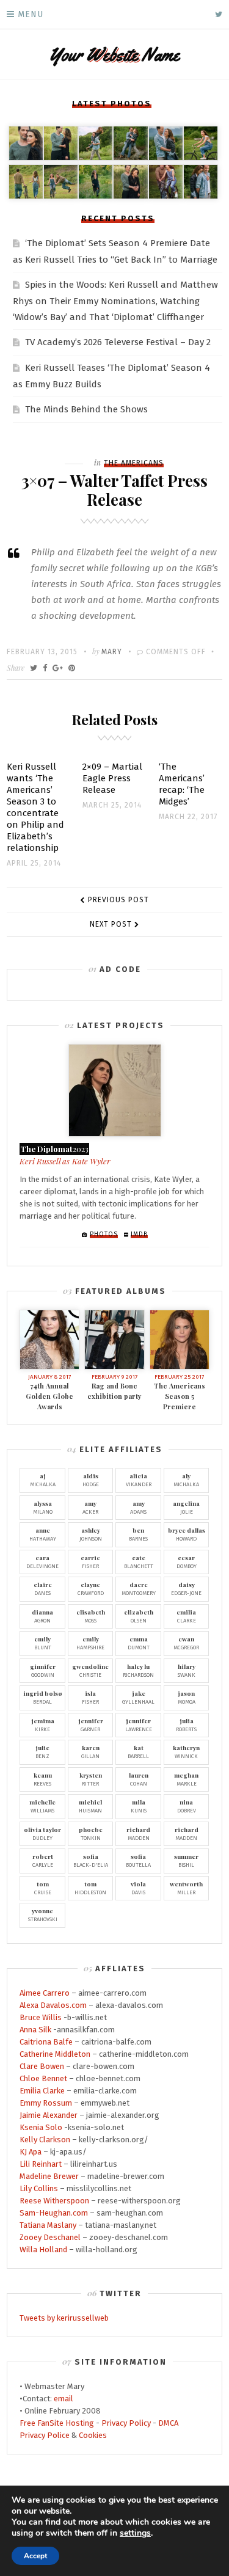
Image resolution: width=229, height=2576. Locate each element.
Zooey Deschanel (50, 2237)
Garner (91, 1724)
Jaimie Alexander (49, 2115)
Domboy (187, 1561)
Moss (91, 1616)
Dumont (139, 1643)
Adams (138, 1507)
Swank (187, 1670)
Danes (43, 1588)
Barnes (138, 1534)
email (64, 2399)
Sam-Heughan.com (54, 2213)
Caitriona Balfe (46, 2042)
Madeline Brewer (49, 2176)
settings (135, 2533)
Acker (90, 1507)
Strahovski (43, 1914)
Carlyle (43, 1860)
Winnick (186, 1751)
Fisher (90, 1561)
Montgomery (139, 1588)
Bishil (186, 1860)
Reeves (43, 1779)
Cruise (43, 1888)
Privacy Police (45, 2435)
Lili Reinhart (41, 2164)
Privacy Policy (126, 2423)
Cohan (139, 1779)
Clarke (186, 1616)
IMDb (139, 1235)
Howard (187, 1534)
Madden (138, 1833)
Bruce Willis (41, 2017)
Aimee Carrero (45, 1993)
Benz (42, 1751)
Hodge (91, 1480)
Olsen (139, 1616)
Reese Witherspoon (54, 2201)
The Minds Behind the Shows (86, 409)
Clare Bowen (42, 2066)
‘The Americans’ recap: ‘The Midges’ (182, 784)
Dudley (42, 1833)
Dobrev (187, 1806)
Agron (42, 1616)
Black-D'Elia (91, 1860)
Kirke (43, 1724)
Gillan (90, 1751)
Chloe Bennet (43, 2078)
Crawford (91, 1588)
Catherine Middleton (55, 2054)
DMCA (168, 2423)
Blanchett (139, 1561)
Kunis (139, 1806)
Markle (186, 1779)
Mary (112, 652)
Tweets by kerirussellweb (64, 2318)
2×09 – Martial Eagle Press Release (112, 778)
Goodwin (43, 1670)
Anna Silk (35, 2030)
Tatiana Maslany (48, 2225)
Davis (138, 1888)
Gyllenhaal (138, 1697)
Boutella (138, 1860)
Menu (31, 14)
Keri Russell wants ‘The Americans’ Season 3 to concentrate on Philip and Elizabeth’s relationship (35, 807)
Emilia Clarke (42, 2091)
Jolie (186, 1507)
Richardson (138, 1670)
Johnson (91, 1534)
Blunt (43, 1643)
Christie (90, 1670)
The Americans (134, 463)
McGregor (186, 1643)
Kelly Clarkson (45, 2140)
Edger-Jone (186, 1588)
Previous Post (118, 900)
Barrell (138, 1751)
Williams (42, 1806)
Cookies (93, 2435)
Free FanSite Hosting (57, 2423)
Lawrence (139, 1724)
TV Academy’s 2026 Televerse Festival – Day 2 (118, 342)
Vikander (139, 1480)
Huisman (90, 1806)
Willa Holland (43, 2249)
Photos (104, 1235)
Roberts (186, 1724)
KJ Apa (31, 2152)
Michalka (43, 1480)
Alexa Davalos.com (53, 2005)
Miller (186, 1888)
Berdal (43, 1697)
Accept (35, 2556)
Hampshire (90, 1643)
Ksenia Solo (41, 2127)
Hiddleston (90, 1888)
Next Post (111, 924)
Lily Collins (39, 2188)
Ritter (91, 1779)
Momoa (187, 1697)
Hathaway (43, 1534)
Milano (43, 1507)
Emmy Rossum (46, 2103)
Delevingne (42, 1561)
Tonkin (91, 1833)
